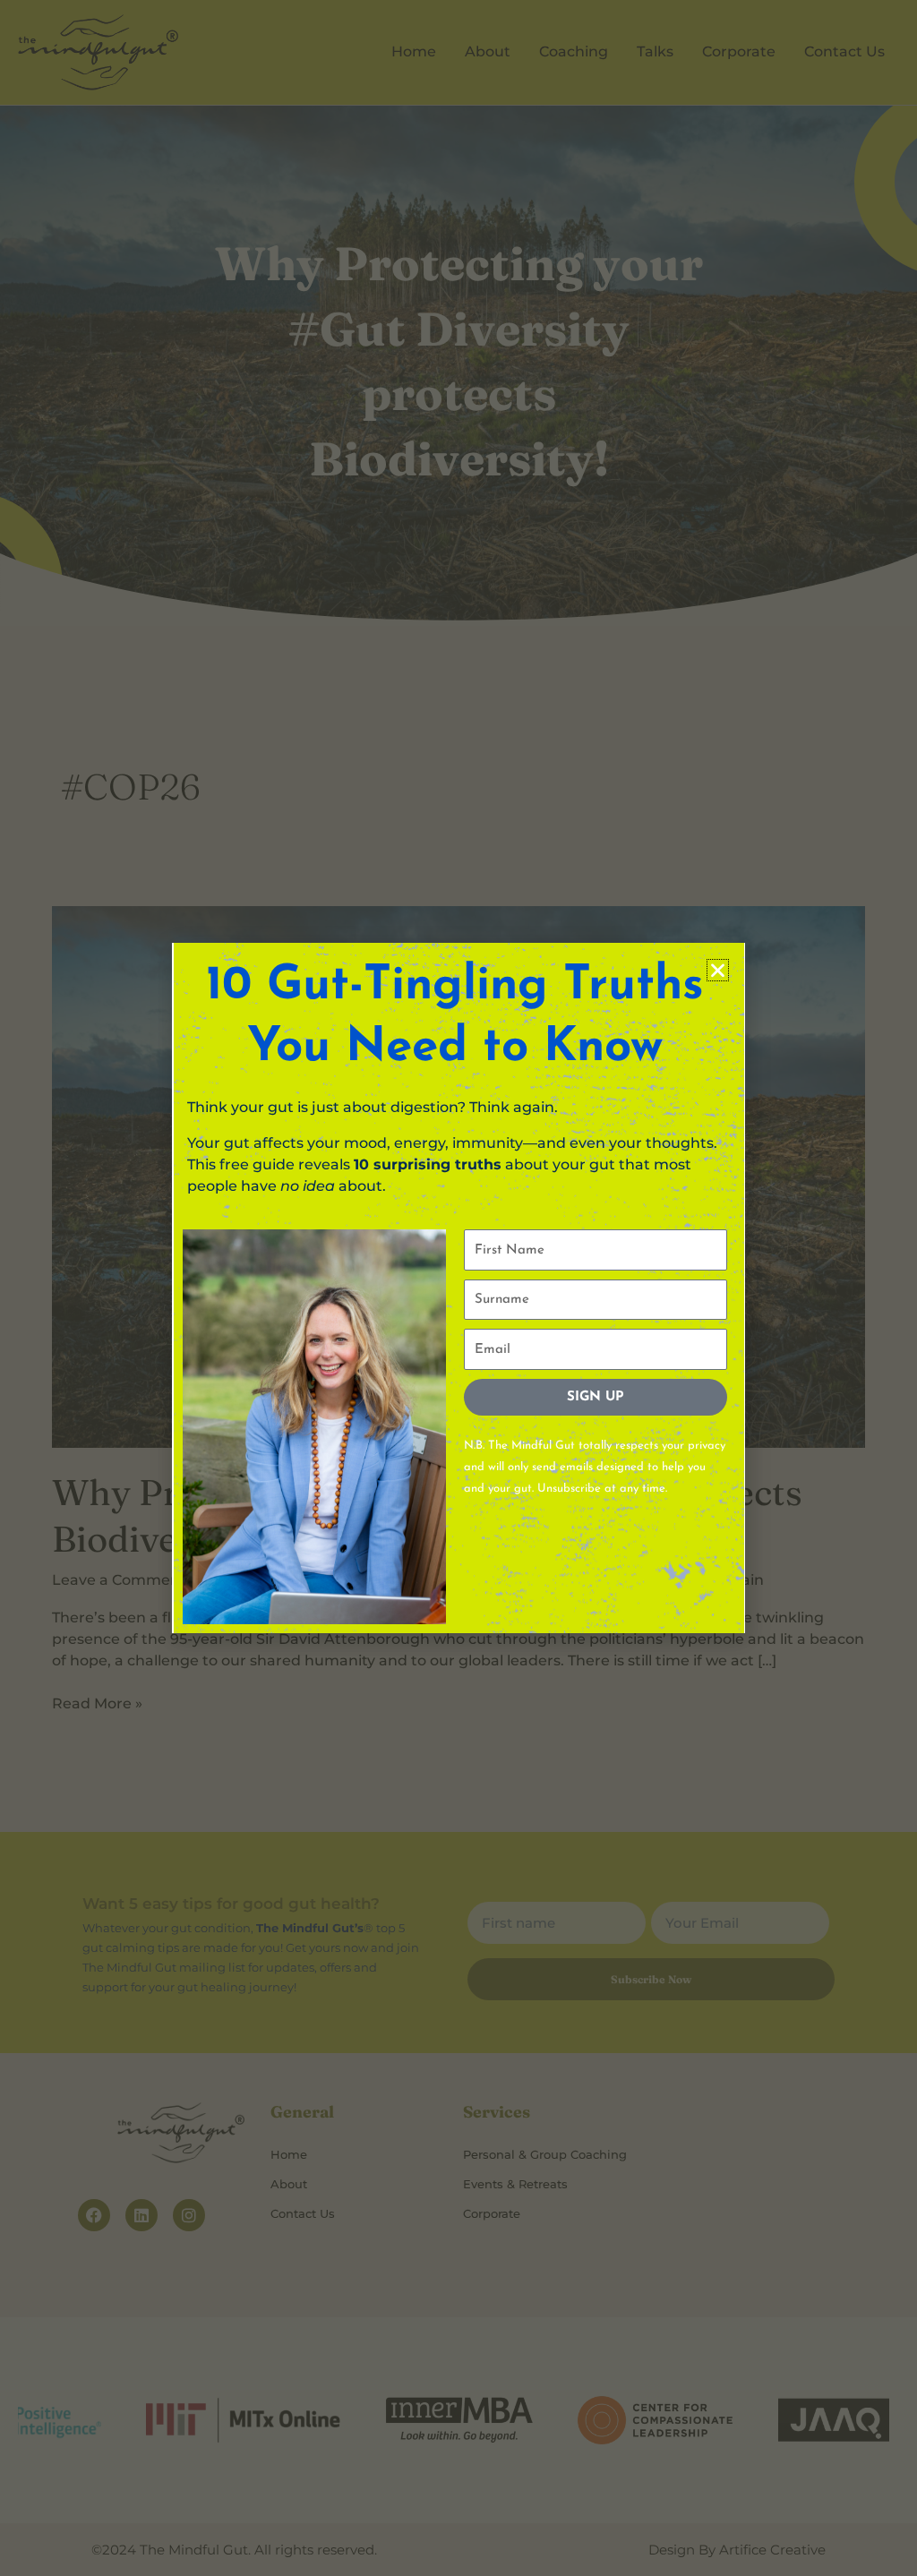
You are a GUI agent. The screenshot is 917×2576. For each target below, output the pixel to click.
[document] (458, 1288)
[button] (718, 970)
